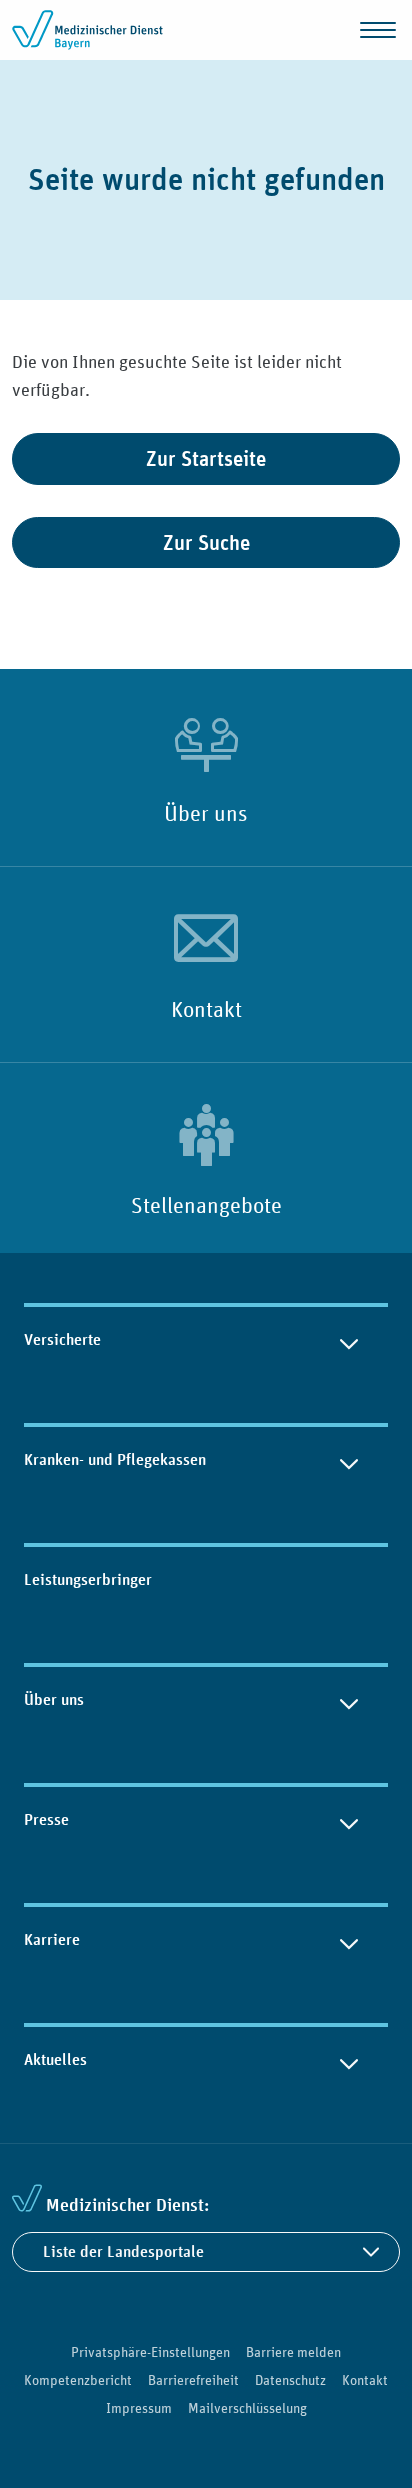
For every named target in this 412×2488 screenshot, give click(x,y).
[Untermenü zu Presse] (349, 1820)
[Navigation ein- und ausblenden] (378, 30)
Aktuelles (55, 2059)
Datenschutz (290, 2380)
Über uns (206, 813)
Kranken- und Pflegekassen (115, 1459)
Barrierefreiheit (193, 2380)
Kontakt (206, 1009)
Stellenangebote (206, 1205)
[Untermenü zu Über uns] (349, 1700)
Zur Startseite (206, 458)
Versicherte (62, 1339)
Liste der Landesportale (123, 2251)
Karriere (52, 1939)
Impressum (139, 2408)
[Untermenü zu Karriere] (349, 1940)
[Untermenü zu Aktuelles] (349, 2060)
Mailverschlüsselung (247, 2408)
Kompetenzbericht (78, 2380)
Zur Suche (206, 542)
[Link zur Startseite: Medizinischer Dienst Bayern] (92, 30)
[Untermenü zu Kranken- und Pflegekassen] (349, 1460)
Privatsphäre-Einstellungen (150, 2352)
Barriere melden (293, 2352)
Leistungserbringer (88, 1579)
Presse (46, 1819)
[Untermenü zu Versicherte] (349, 1340)
